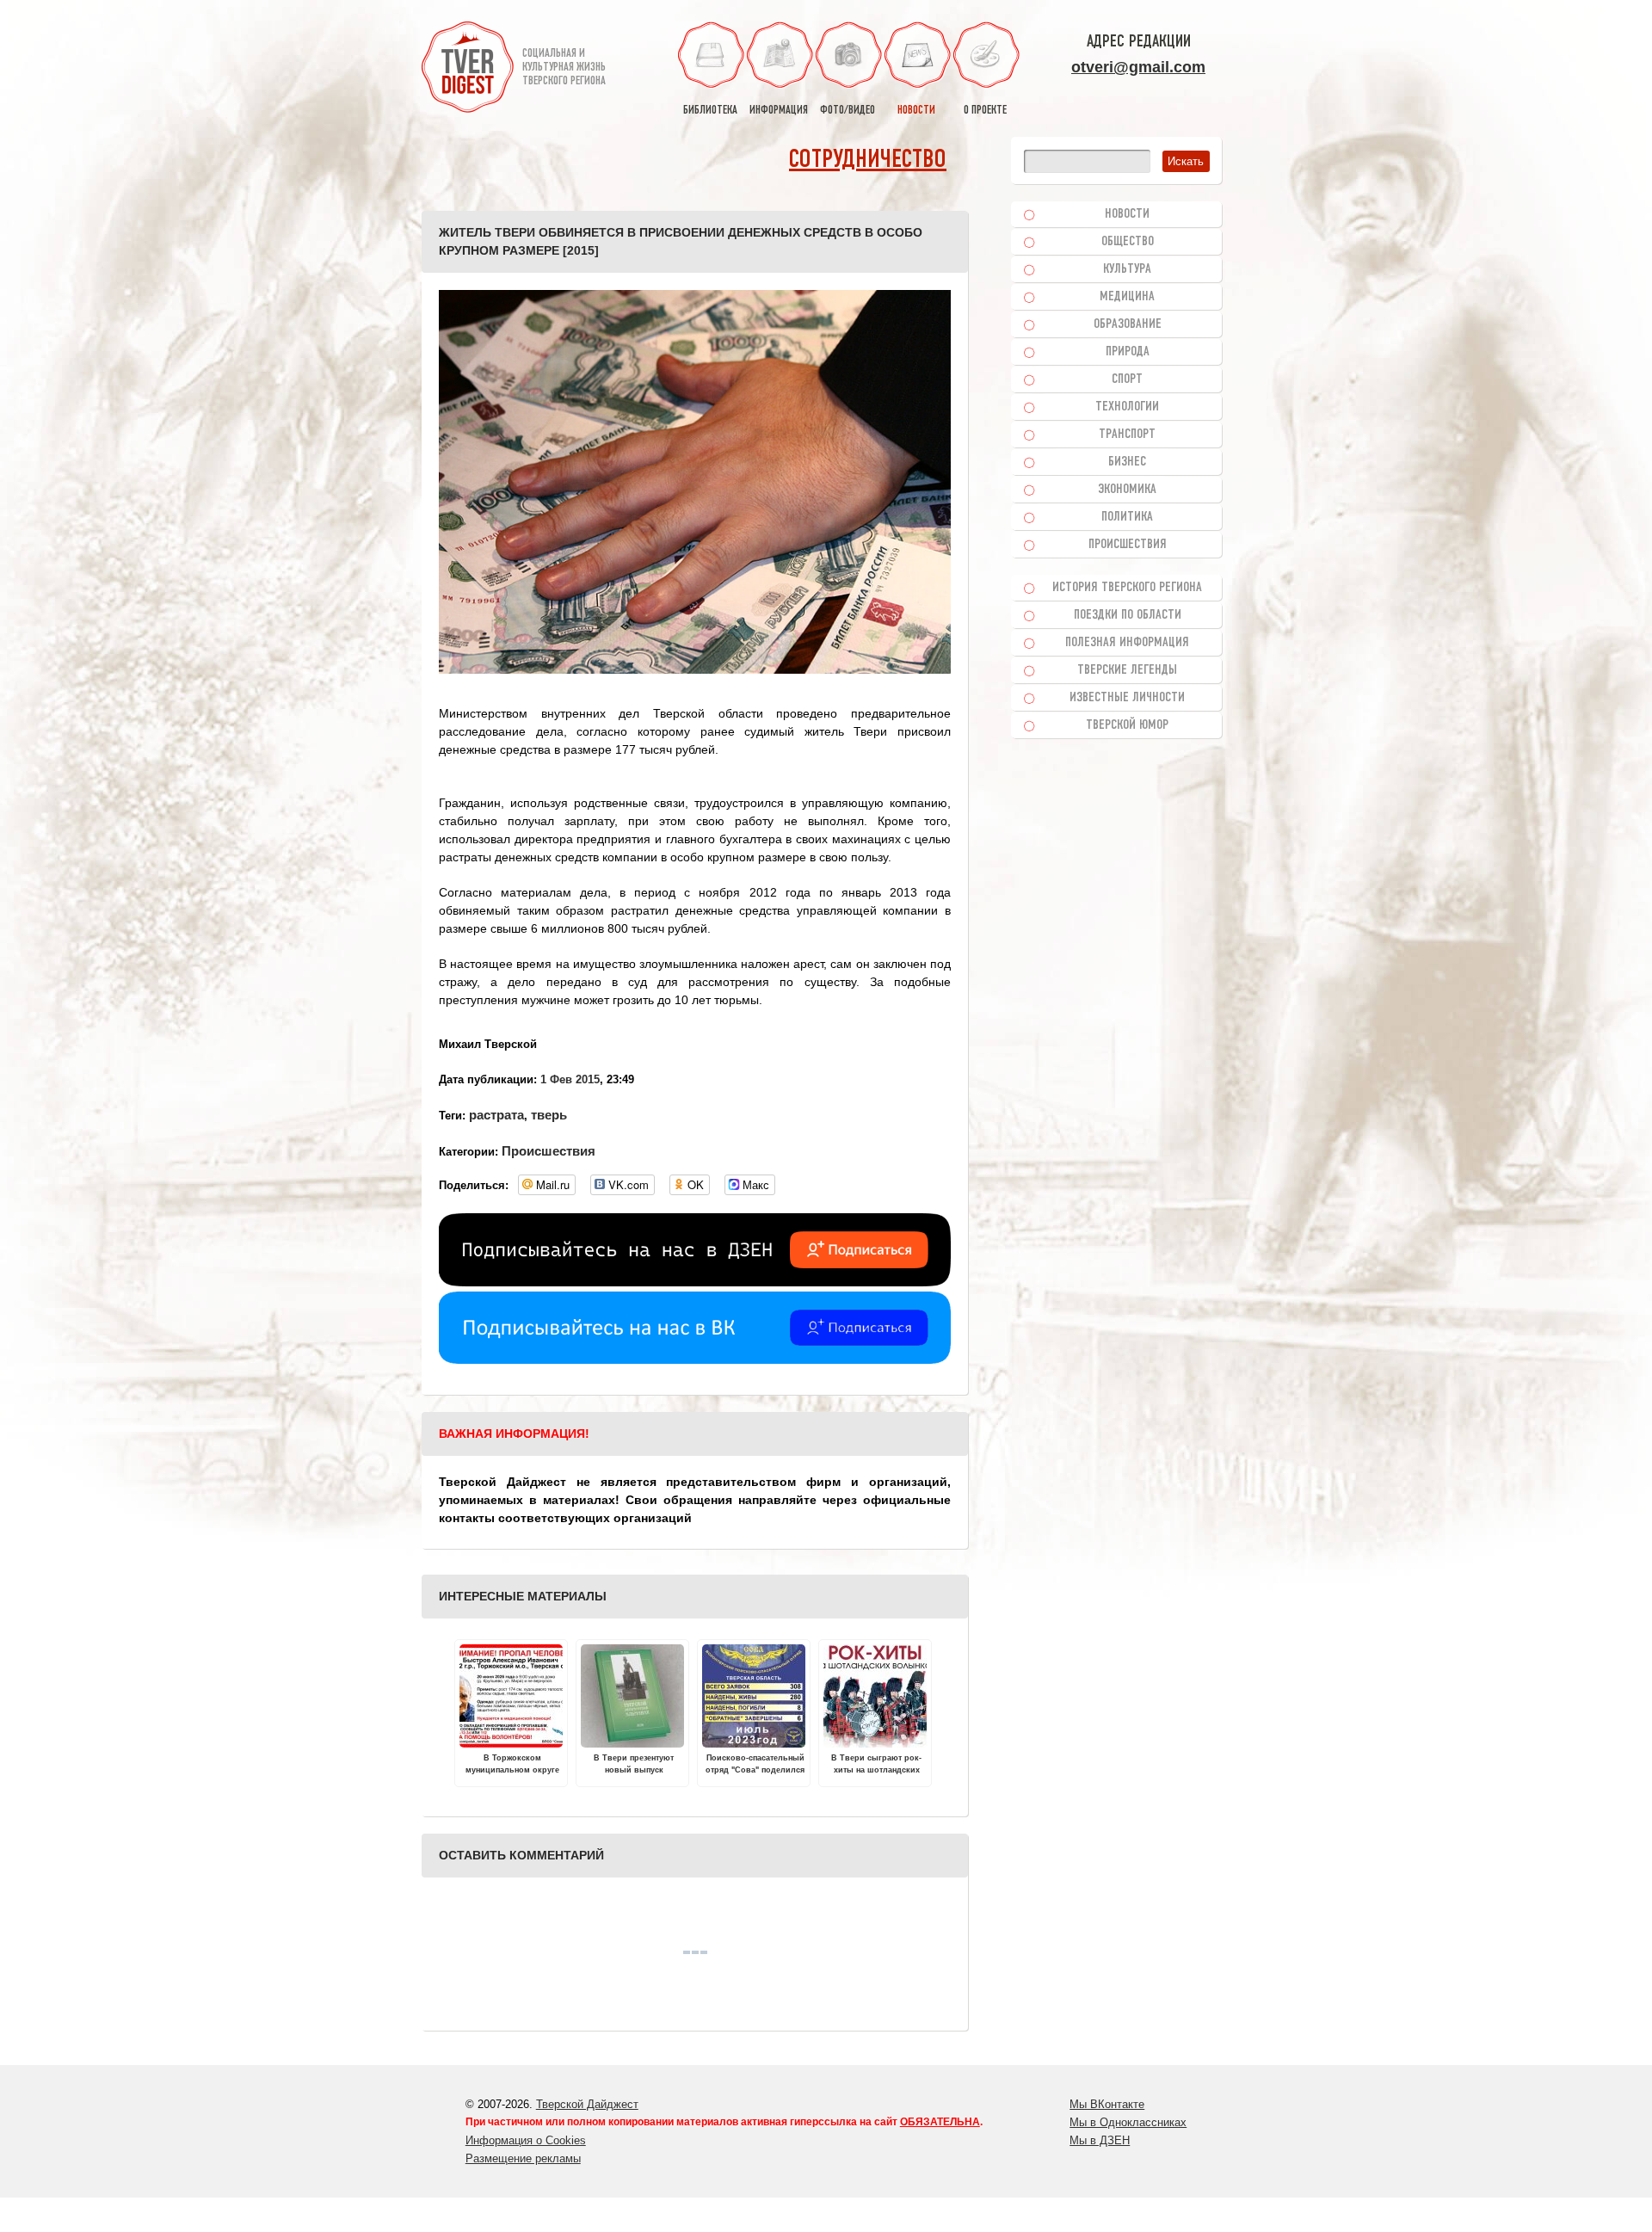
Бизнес (1127, 462)
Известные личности (1127, 698)
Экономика (1127, 490)
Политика (1127, 517)
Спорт (1127, 379)
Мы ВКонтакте (1107, 2104)
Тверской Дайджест (587, 2104)
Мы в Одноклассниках (1128, 2122)
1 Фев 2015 (570, 1079)
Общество (1128, 242)
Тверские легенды (1127, 670)
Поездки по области (1128, 615)
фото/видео (848, 111)
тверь (549, 1115)
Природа (1128, 352)
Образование (1128, 324)
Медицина (1127, 297)
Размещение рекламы (523, 2158)
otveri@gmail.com (1138, 67)
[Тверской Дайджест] (468, 70)
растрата (496, 1115)
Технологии (1127, 407)
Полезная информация (1127, 643)
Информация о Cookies (526, 2140)
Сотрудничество (868, 160)
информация (779, 111)
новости (916, 111)
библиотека (710, 111)
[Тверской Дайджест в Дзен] (695, 1282)
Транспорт (1127, 435)
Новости (1127, 214)
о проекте (985, 111)
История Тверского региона (1127, 588)
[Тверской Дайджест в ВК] (695, 1360)
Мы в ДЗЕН (1100, 2140)
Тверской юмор (1127, 725)
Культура (1127, 269)
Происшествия (549, 1151)
